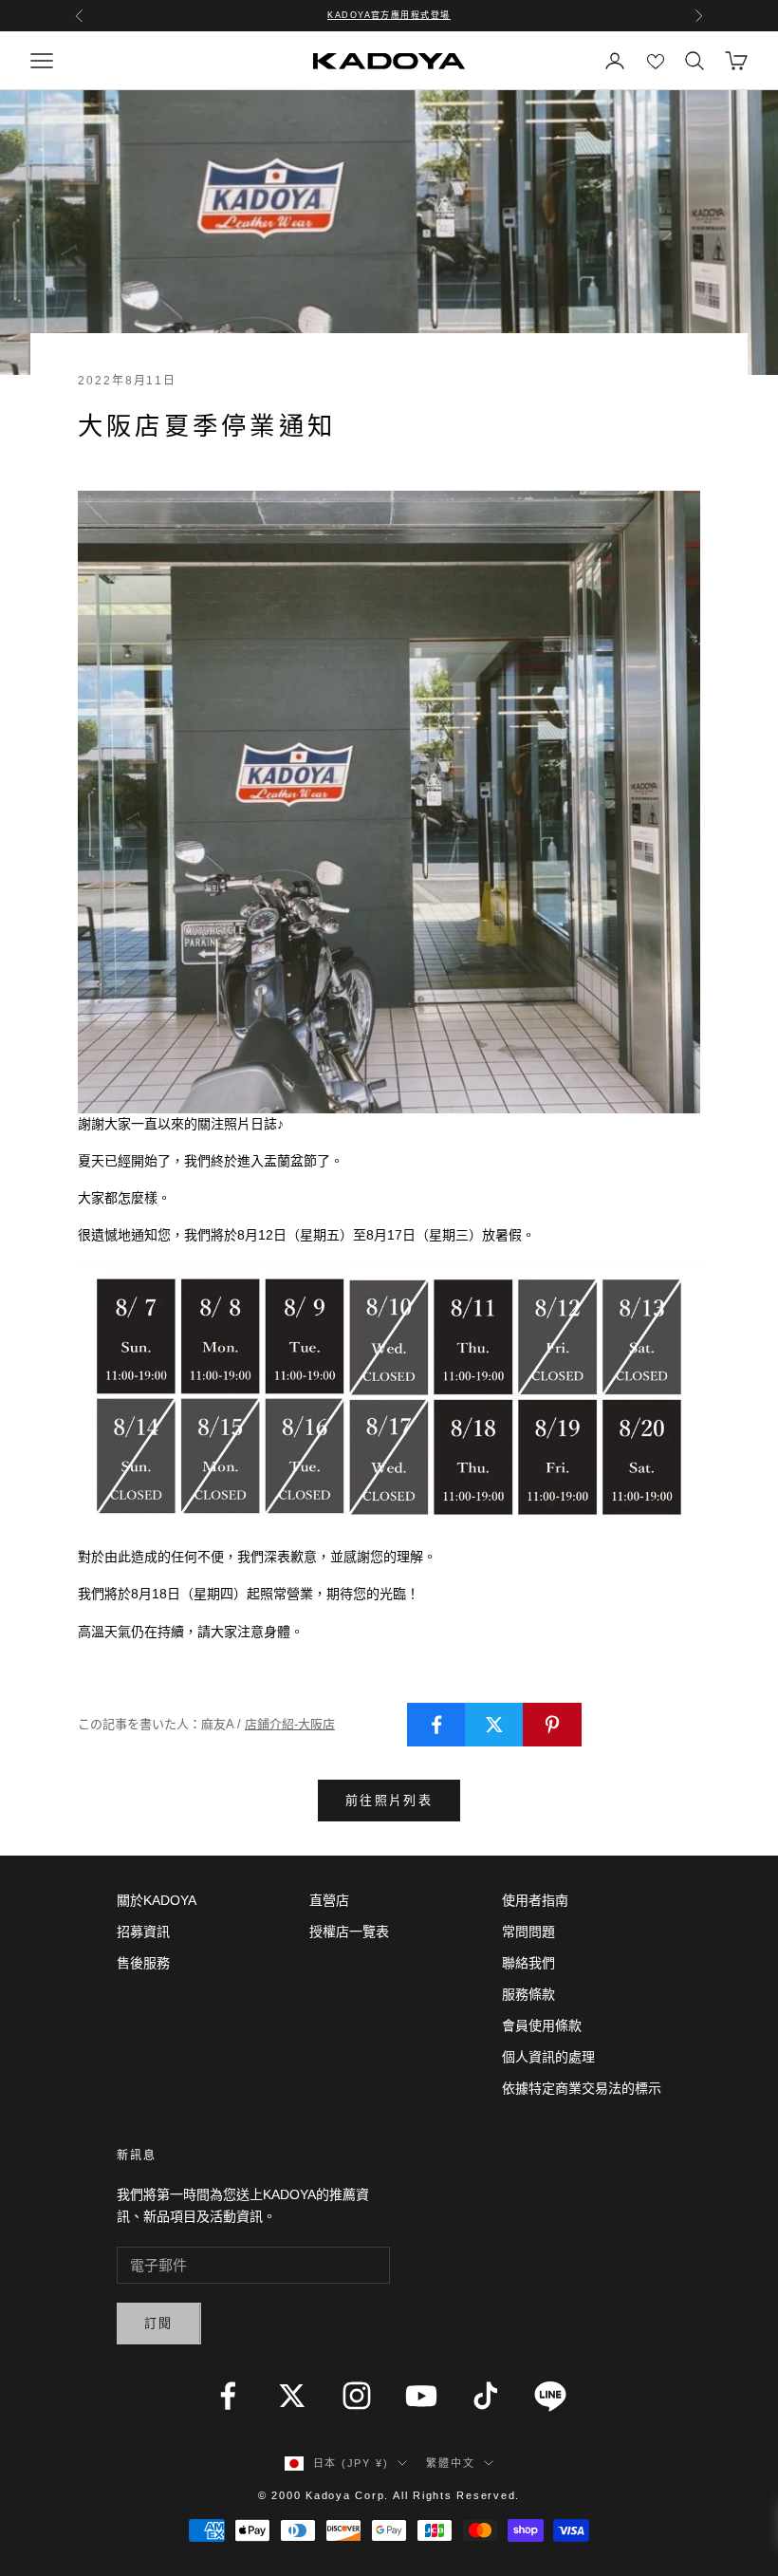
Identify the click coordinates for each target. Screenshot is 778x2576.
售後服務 (143, 1963)
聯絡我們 (528, 1963)
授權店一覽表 (349, 1932)
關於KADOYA (157, 1900)
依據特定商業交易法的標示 (582, 2088)
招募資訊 (143, 1932)
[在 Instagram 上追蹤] (357, 2396)
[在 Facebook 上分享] (436, 1725)
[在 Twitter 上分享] (494, 1725)
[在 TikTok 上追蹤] (486, 2396)
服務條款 (528, 1994)
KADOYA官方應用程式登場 (389, 15)
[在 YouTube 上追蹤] (421, 2396)
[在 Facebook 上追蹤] (228, 2396)
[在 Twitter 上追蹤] (292, 2396)
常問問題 (528, 1932)
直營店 (329, 1900)
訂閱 (159, 2323)
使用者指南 (535, 1900)
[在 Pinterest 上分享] (552, 1725)
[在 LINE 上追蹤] (550, 2396)
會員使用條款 (542, 2025)
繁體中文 (450, 2463)
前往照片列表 (389, 1800)
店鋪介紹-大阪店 (290, 1724)
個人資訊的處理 (548, 2057)
